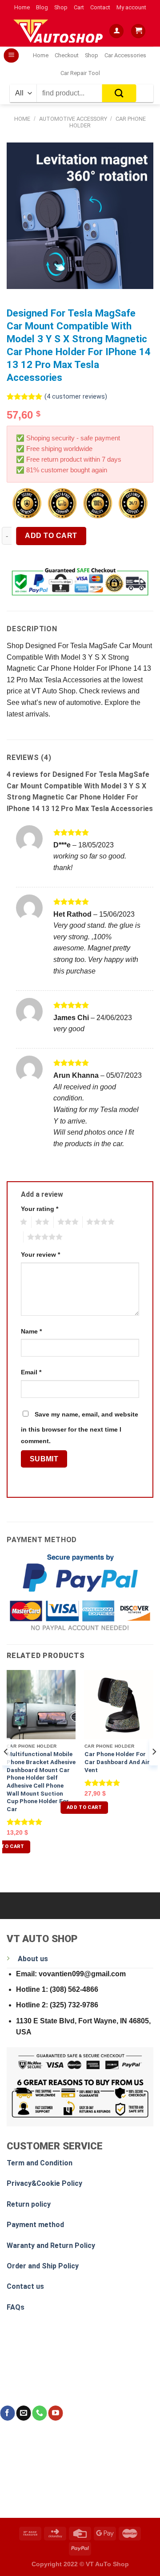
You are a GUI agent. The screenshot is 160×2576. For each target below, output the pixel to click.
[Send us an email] (23, 2413)
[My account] (116, 31)
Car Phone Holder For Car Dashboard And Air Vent (117, 1762)
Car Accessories (125, 55)
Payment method (35, 2225)
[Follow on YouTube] (55, 2413)
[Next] (154, 1769)
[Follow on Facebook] (7, 2413)
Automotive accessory (73, 119)
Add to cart (51, 536)
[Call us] (39, 2413)
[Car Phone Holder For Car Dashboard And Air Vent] (119, 1704)
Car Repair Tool (80, 73)
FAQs (16, 2307)
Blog (42, 7)
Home (22, 7)
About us (33, 1959)
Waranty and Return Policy (51, 2246)
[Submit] (119, 93)
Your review (40, 1254)
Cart (79, 7)
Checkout (67, 55)
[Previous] (6, 1769)
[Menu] (11, 56)
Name (31, 1331)
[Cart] (138, 31)
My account (131, 7)
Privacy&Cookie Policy (44, 2183)
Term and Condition (40, 2163)
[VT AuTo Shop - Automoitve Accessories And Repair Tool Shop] (60, 31)
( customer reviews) (76, 397)
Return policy (29, 2204)
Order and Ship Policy (43, 2266)
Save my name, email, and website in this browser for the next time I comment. (80, 1428)
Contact (100, 7)
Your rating (40, 1209)
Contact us (25, 2286)
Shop (61, 7)
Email (31, 1372)
